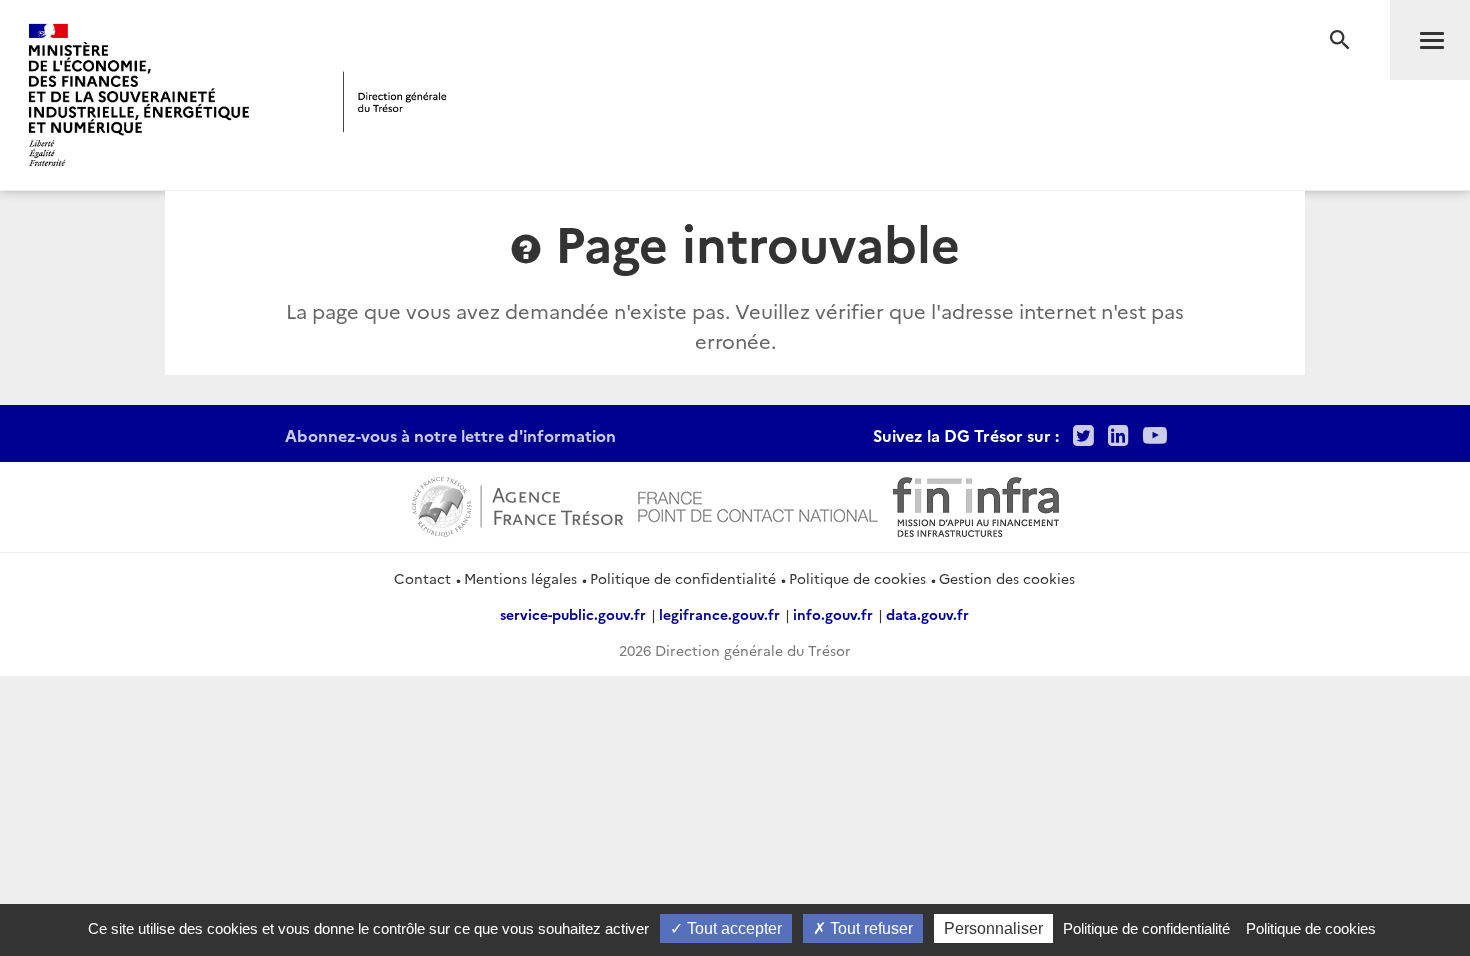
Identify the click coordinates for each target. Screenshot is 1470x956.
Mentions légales (520, 578)
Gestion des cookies (1007, 578)
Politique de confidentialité (683, 578)
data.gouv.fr (927, 614)
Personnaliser (993, 928)
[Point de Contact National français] (758, 505)
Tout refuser (869, 928)
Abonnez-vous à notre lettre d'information (450, 435)
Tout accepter (732, 928)
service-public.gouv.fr (573, 614)
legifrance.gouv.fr (719, 614)
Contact (422, 578)
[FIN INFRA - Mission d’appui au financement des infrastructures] (976, 505)
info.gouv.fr (833, 614)
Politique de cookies (857, 578)
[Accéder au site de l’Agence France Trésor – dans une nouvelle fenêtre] (517, 505)
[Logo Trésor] (395, 101)
